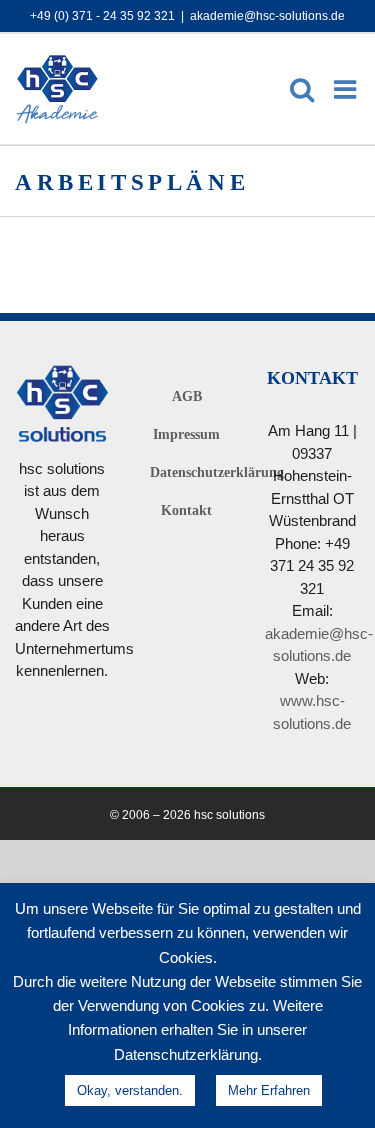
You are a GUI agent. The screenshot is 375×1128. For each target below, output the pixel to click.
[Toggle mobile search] (302, 89)
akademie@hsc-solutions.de (267, 15)
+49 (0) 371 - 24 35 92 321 (102, 15)
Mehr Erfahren (269, 1090)
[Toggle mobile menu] (347, 89)
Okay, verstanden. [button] (130, 1090)
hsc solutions (229, 814)
